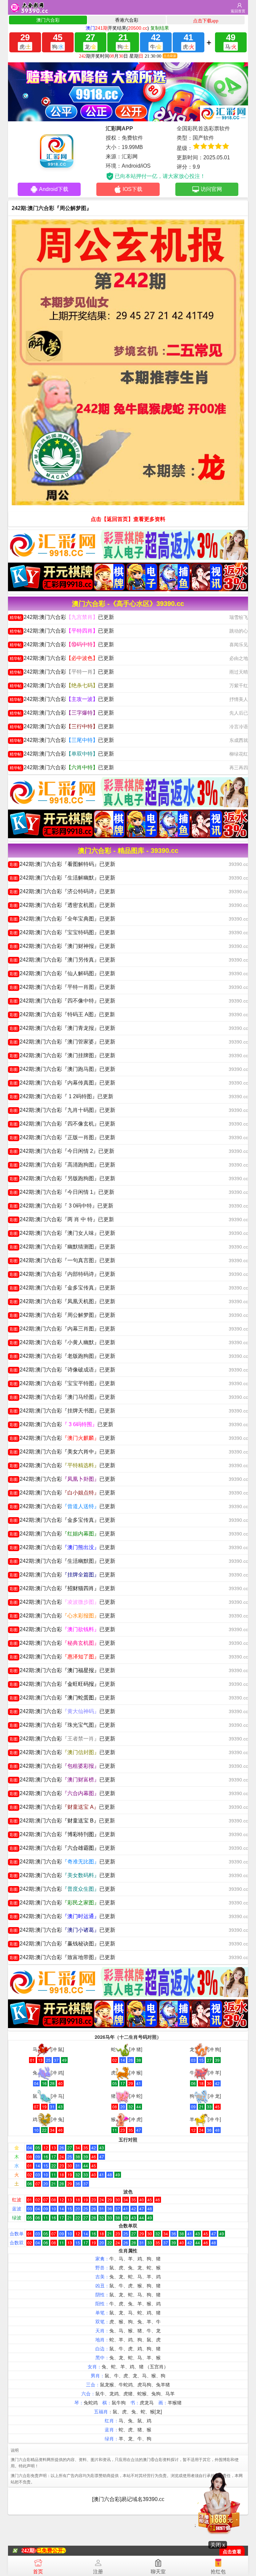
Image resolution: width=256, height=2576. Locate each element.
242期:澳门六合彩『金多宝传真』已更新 (62, 1288)
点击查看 (232, 2552)
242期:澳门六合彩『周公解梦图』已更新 (62, 1315)
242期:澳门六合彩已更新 (62, 617)
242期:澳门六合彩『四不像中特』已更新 (62, 1001)
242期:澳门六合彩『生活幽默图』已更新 (62, 1561)
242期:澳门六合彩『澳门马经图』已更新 (62, 1397)
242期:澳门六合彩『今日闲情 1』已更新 (62, 1192)
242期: (29, 2551)
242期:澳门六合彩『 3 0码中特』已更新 (61, 1206)
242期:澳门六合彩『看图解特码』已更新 (62, 864)
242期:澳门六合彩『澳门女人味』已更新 (62, 1233)
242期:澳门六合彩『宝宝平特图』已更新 (62, 1383)
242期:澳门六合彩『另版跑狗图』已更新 (62, 1178)
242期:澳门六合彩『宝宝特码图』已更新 (62, 932)
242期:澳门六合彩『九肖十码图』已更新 (62, 1110)
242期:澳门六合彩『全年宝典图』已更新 (62, 919)
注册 (98, 2572)
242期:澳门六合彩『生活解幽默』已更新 (62, 878)
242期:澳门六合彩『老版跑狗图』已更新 (62, 1356)
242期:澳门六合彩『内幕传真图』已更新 (62, 1083)
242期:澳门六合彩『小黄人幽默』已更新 (62, 1342)
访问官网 (211, 189)
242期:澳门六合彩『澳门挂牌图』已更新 (62, 1055)
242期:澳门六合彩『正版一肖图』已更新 (62, 1137)
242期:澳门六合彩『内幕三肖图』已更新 (62, 1329)
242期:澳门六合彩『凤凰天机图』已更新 (62, 1301)
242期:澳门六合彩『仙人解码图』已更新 (62, 973)
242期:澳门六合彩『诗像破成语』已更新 (62, 1370)
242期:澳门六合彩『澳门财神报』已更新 (62, 946)
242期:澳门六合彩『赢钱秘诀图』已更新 (62, 1944)
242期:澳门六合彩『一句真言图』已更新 (62, 1260)
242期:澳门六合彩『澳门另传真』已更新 (62, 960)
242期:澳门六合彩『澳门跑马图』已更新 (62, 1069)
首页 (38, 2572)
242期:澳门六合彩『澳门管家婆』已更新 (62, 1042)
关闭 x (218, 2545)
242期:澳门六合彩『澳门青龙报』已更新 (62, 1028)
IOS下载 (132, 189)
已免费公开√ (51, 2551)
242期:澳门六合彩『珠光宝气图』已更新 (62, 1725)
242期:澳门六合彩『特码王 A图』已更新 (62, 1014)
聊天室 (158, 2572)
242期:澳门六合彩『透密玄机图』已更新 (62, 905)
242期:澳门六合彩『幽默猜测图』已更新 (62, 1247)
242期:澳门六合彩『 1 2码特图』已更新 (61, 1096)
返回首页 (238, 11)
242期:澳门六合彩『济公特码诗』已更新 (62, 891)
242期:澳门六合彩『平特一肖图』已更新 (62, 987)
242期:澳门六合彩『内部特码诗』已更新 (62, 1274)
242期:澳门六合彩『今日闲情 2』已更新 (62, 1151)
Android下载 (54, 189)
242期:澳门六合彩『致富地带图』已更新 (62, 1957)
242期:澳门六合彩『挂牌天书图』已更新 (62, 1411)
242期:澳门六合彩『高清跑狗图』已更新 (62, 1165)
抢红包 (218, 2572)
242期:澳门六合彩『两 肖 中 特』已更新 (62, 1219)
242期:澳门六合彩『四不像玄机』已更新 (62, 1124)
